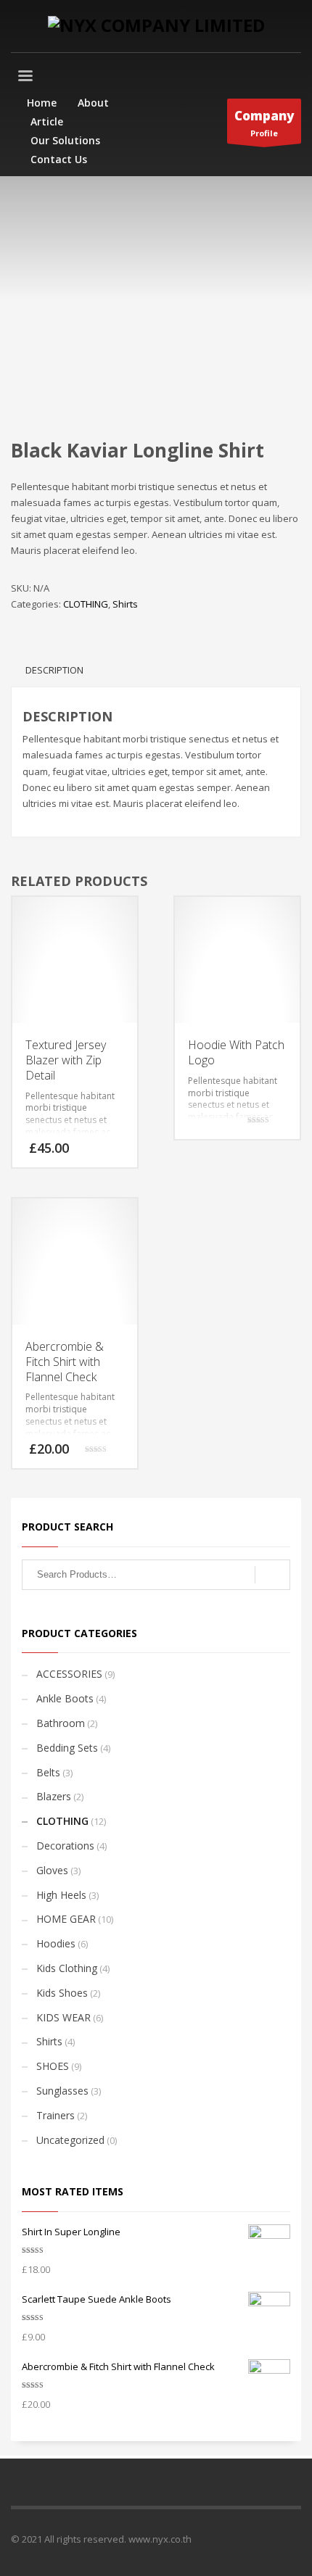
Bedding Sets (67, 1748)
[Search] (272, 1575)
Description (54, 670)
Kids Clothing (67, 1968)
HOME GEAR (66, 1919)
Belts (48, 1772)
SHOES (53, 2066)
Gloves (52, 1870)
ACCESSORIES (69, 1674)
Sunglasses (62, 2091)
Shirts (125, 604)
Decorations (65, 1846)
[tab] (54, 670)
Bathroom (61, 1723)
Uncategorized (70, 2140)
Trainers (56, 2115)
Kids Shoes (62, 1993)
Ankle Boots (65, 1698)
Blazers (54, 1796)
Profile (264, 123)
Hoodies (56, 1943)
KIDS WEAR (63, 2017)
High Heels (61, 1895)
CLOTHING (86, 604)
